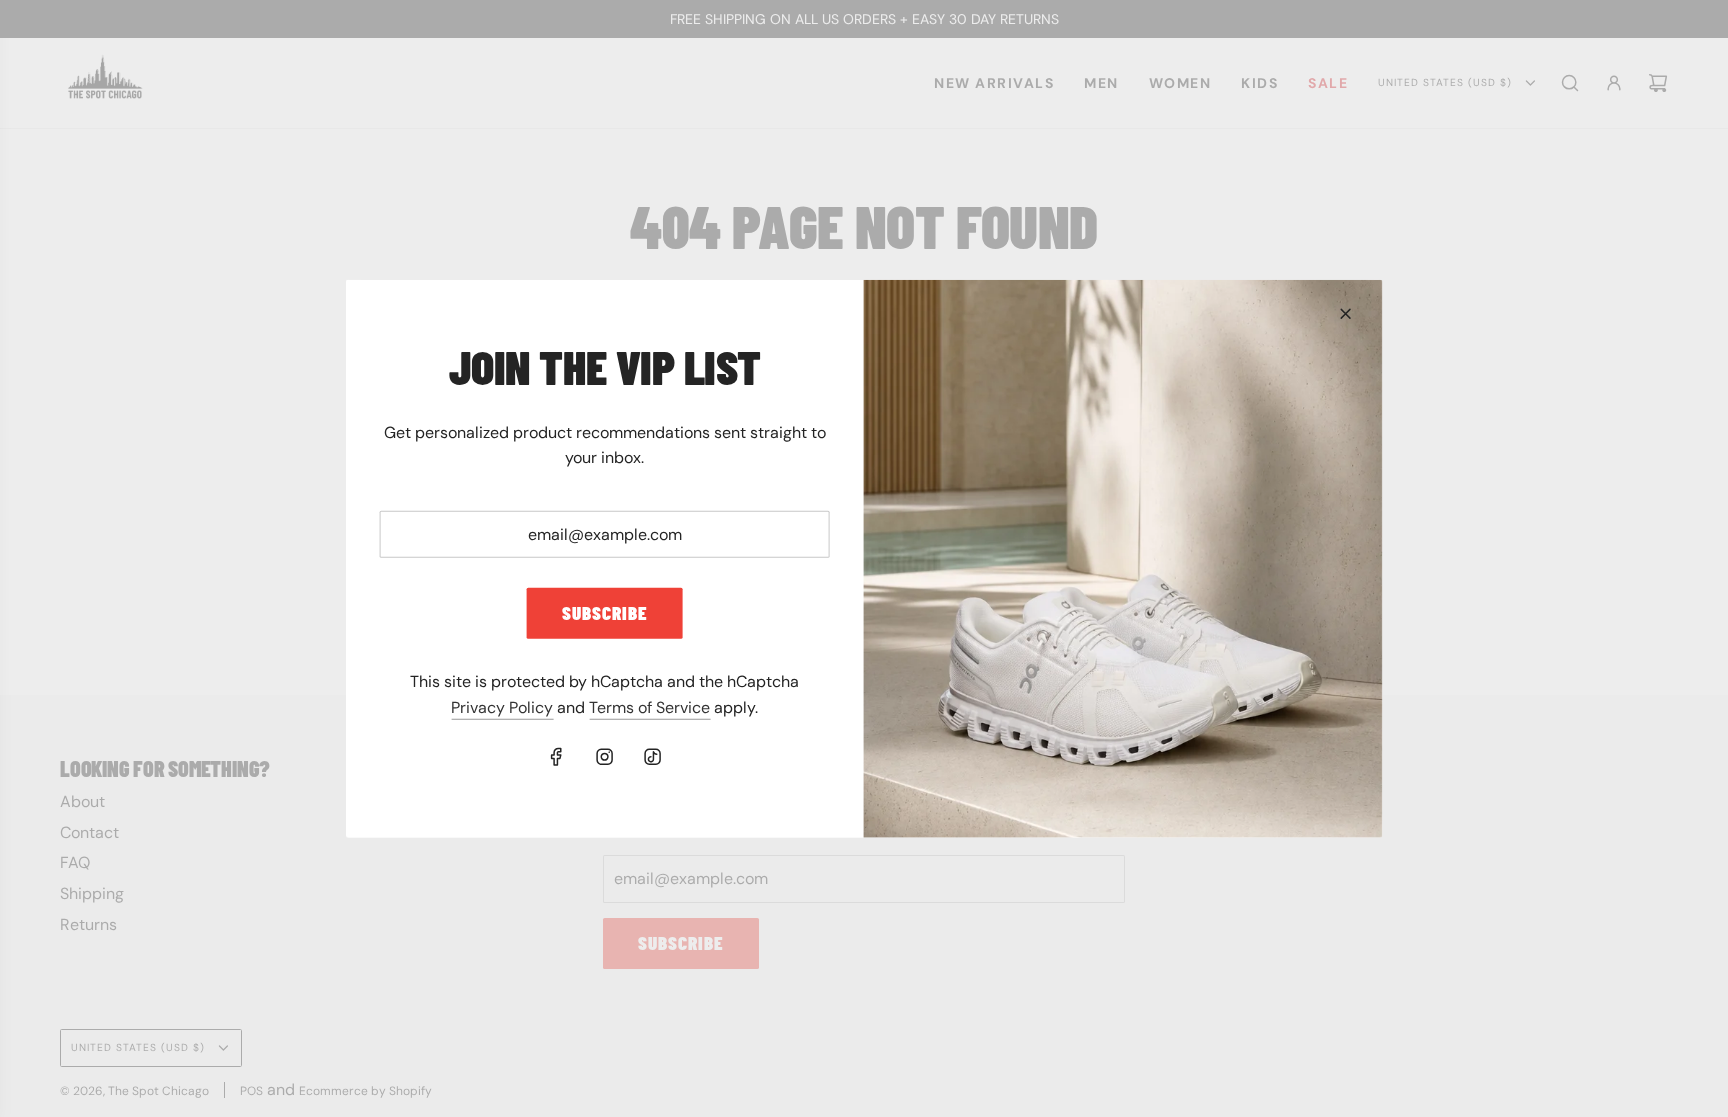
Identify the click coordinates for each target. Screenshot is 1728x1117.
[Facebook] (557, 757)
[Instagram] (605, 757)
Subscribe (605, 612)
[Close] (1345, 313)
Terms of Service (649, 707)
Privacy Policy (502, 707)
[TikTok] (653, 757)
